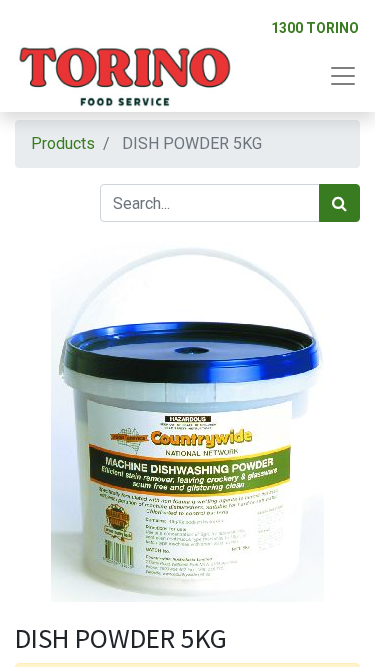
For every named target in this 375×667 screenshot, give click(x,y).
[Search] (339, 203)
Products (63, 143)
